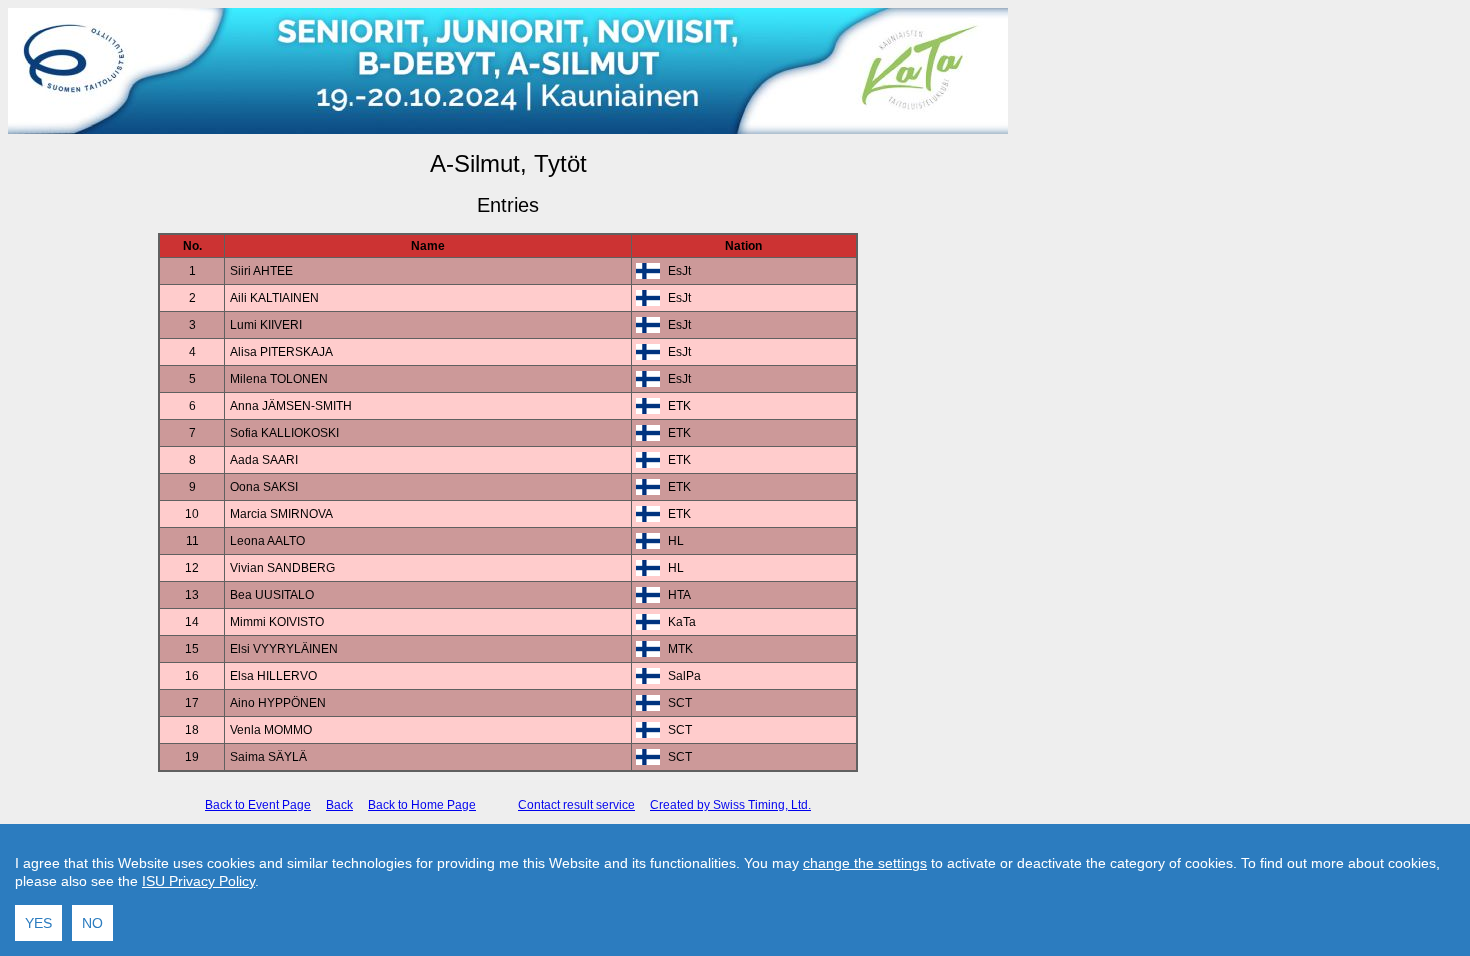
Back (339, 805)
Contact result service (576, 805)
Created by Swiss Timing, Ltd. (730, 805)
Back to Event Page (258, 805)
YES (38, 923)
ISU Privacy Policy (198, 881)
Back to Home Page (422, 805)
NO (92, 923)
